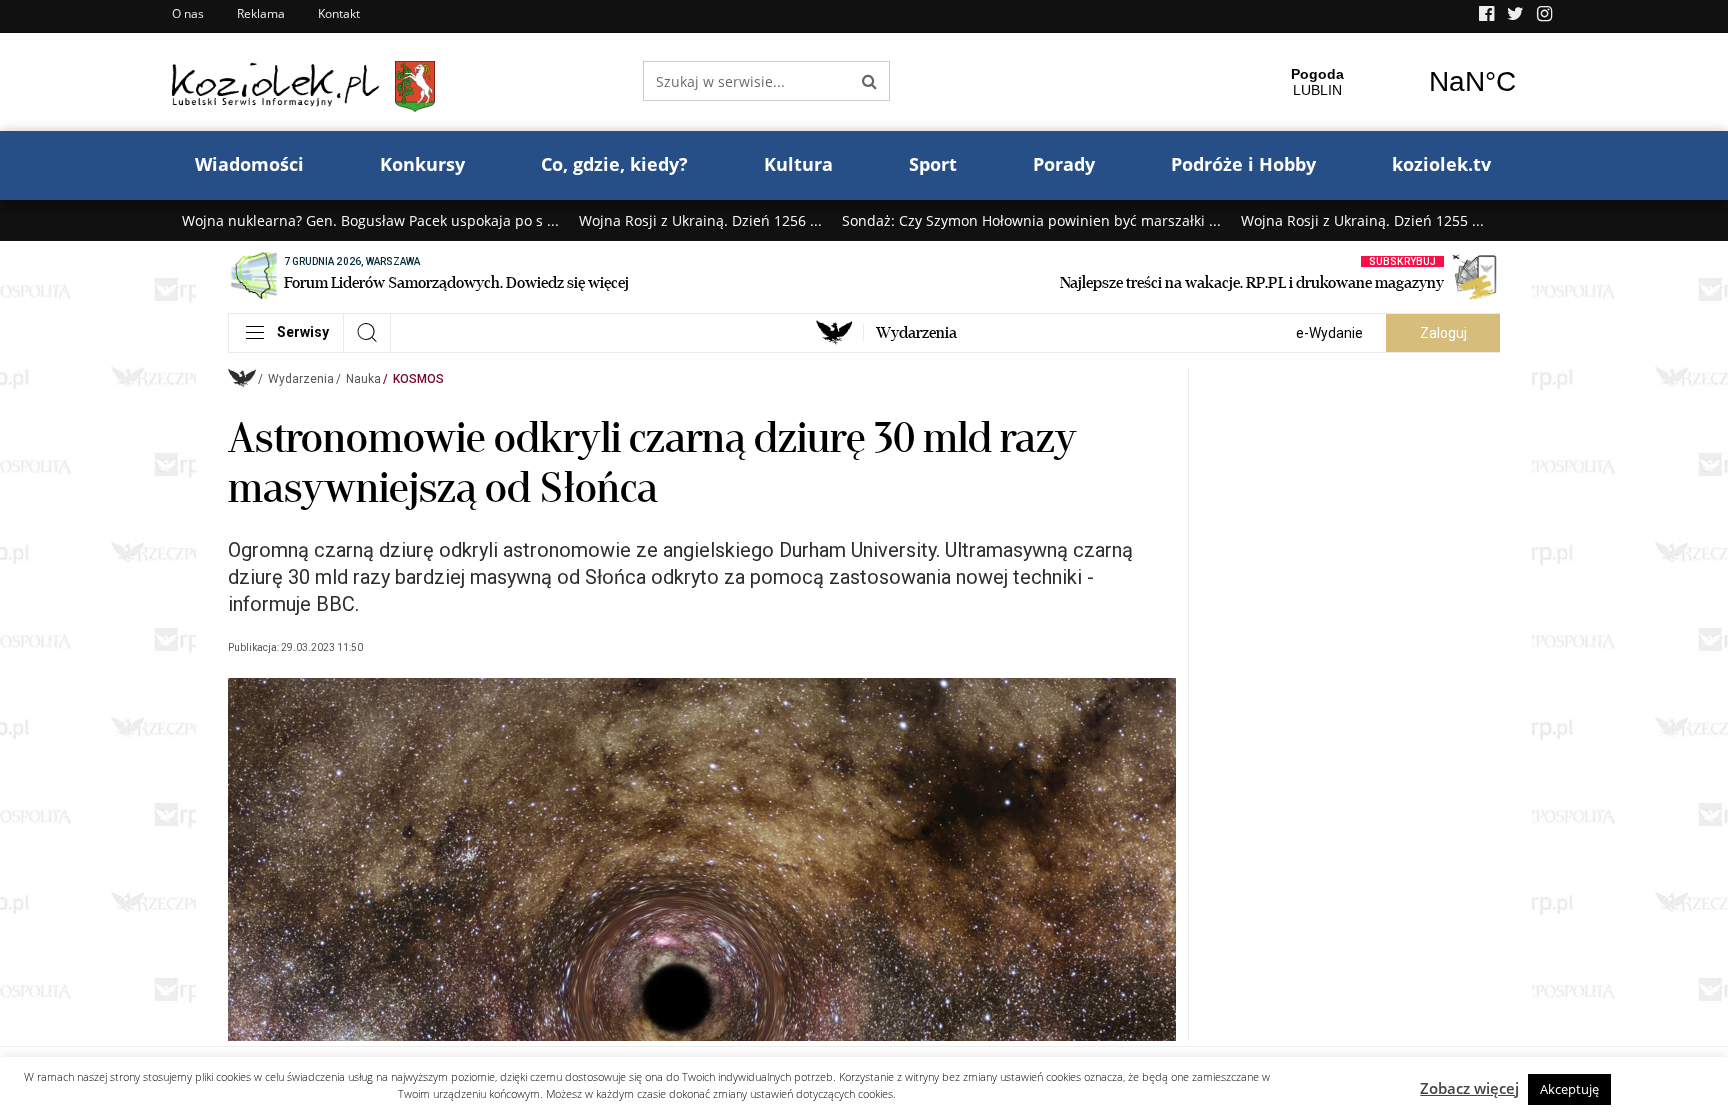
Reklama (261, 13)
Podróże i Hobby (1243, 164)
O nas (188, 13)
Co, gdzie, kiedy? (614, 164)
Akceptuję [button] (1569, 1089)
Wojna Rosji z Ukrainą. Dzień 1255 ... (1362, 220)
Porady (1064, 164)
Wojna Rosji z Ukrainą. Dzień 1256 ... (700, 220)
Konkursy (422, 164)
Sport (933, 164)
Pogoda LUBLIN (1395, 82)
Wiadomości (249, 164)
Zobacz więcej (1469, 1088)
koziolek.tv (1441, 164)
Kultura (798, 164)
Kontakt (339, 13)
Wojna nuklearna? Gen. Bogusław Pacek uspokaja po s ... (370, 220)
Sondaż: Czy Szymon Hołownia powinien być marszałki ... (1031, 220)
